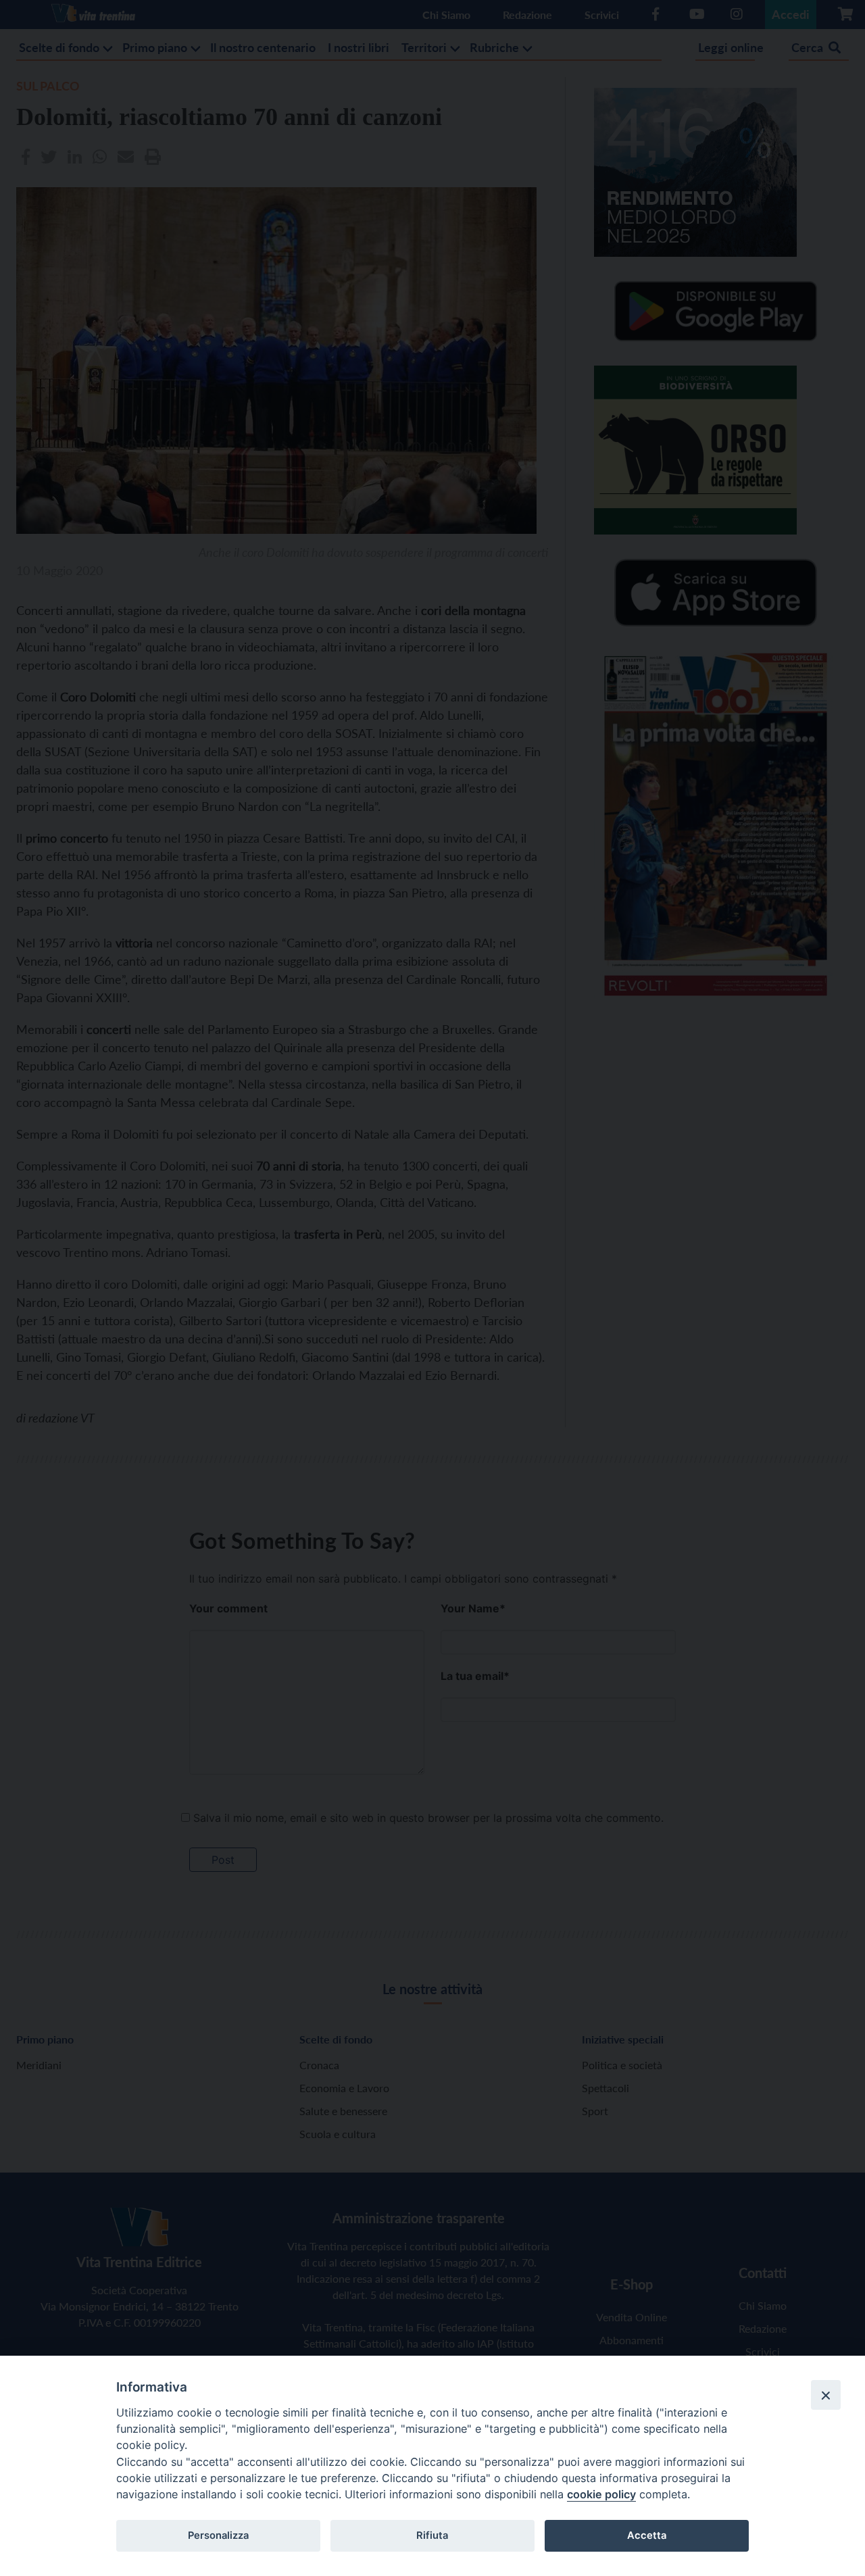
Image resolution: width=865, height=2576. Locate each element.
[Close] (826, 2395)
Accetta (647, 2535)
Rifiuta (432, 2535)
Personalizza (218, 2535)
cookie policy (601, 2494)
